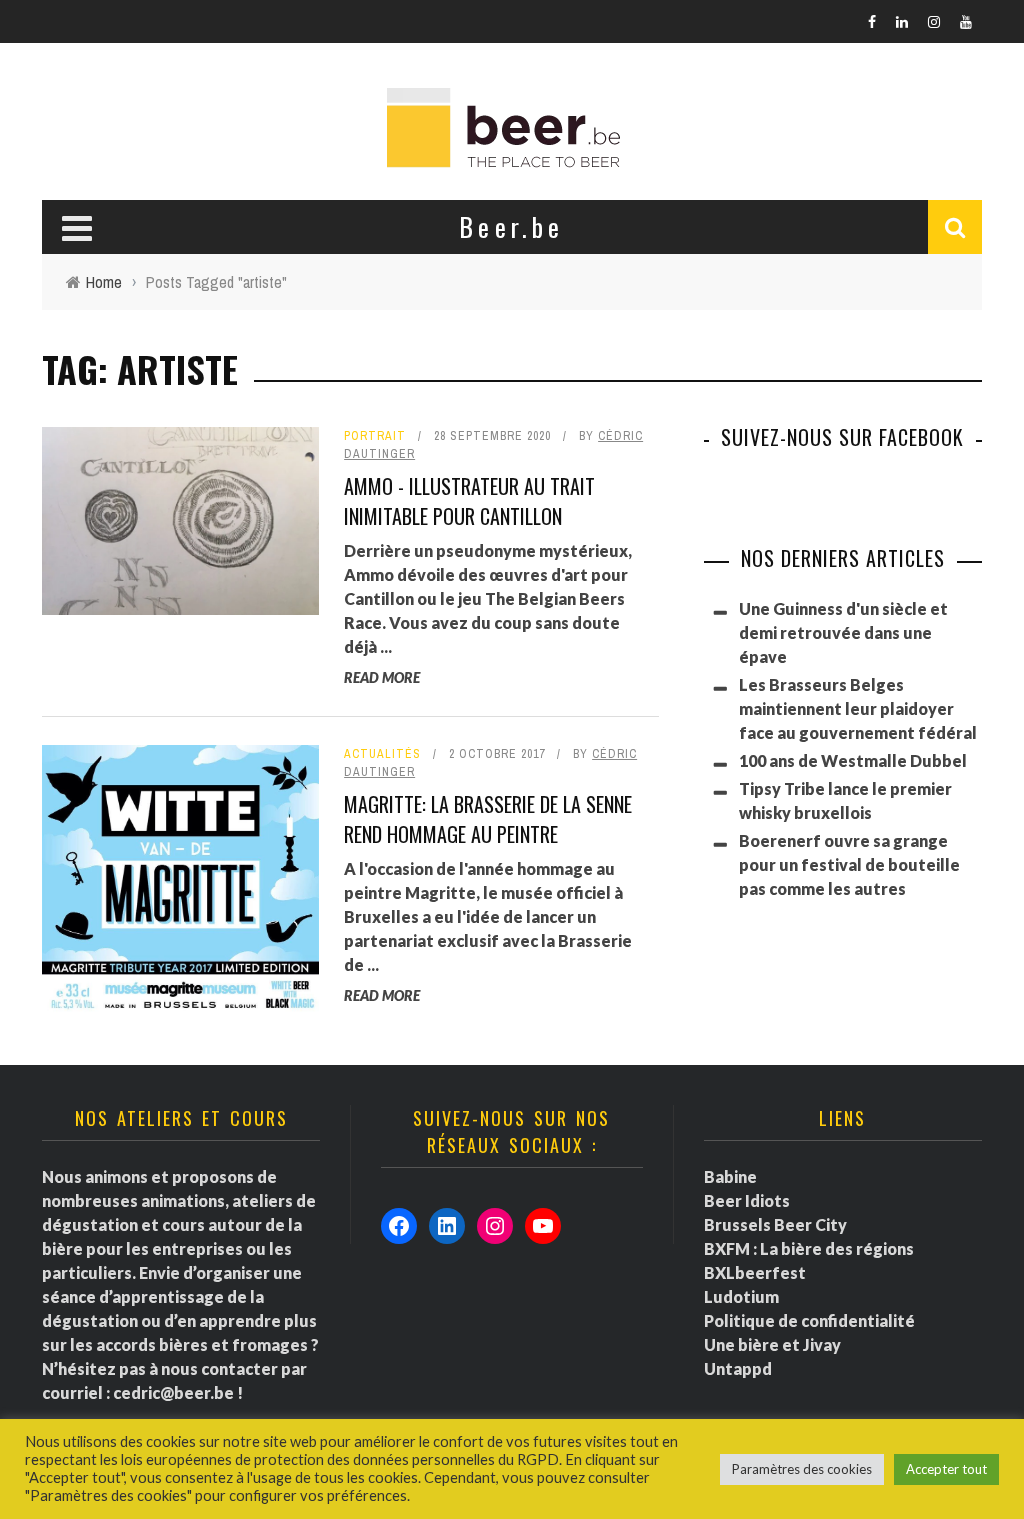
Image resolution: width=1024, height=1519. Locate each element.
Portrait (375, 436)
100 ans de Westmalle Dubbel (853, 760)
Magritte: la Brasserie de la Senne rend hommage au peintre (488, 819)
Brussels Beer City (775, 1224)
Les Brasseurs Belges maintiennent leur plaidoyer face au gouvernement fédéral (858, 708)
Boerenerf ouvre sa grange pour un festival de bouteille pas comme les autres (849, 864)
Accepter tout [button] (946, 1469)
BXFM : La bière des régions (809, 1248)
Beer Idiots (747, 1200)
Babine (730, 1176)
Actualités (382, 754)
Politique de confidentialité (809, 1320)
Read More (382, 677)
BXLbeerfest (755, 1272)
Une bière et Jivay (772, 1344)
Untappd (738, 1368)
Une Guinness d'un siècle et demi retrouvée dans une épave (843, 632)
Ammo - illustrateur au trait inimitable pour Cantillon (469, 501)
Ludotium (741, 1296)
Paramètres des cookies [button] (802, 1469)
